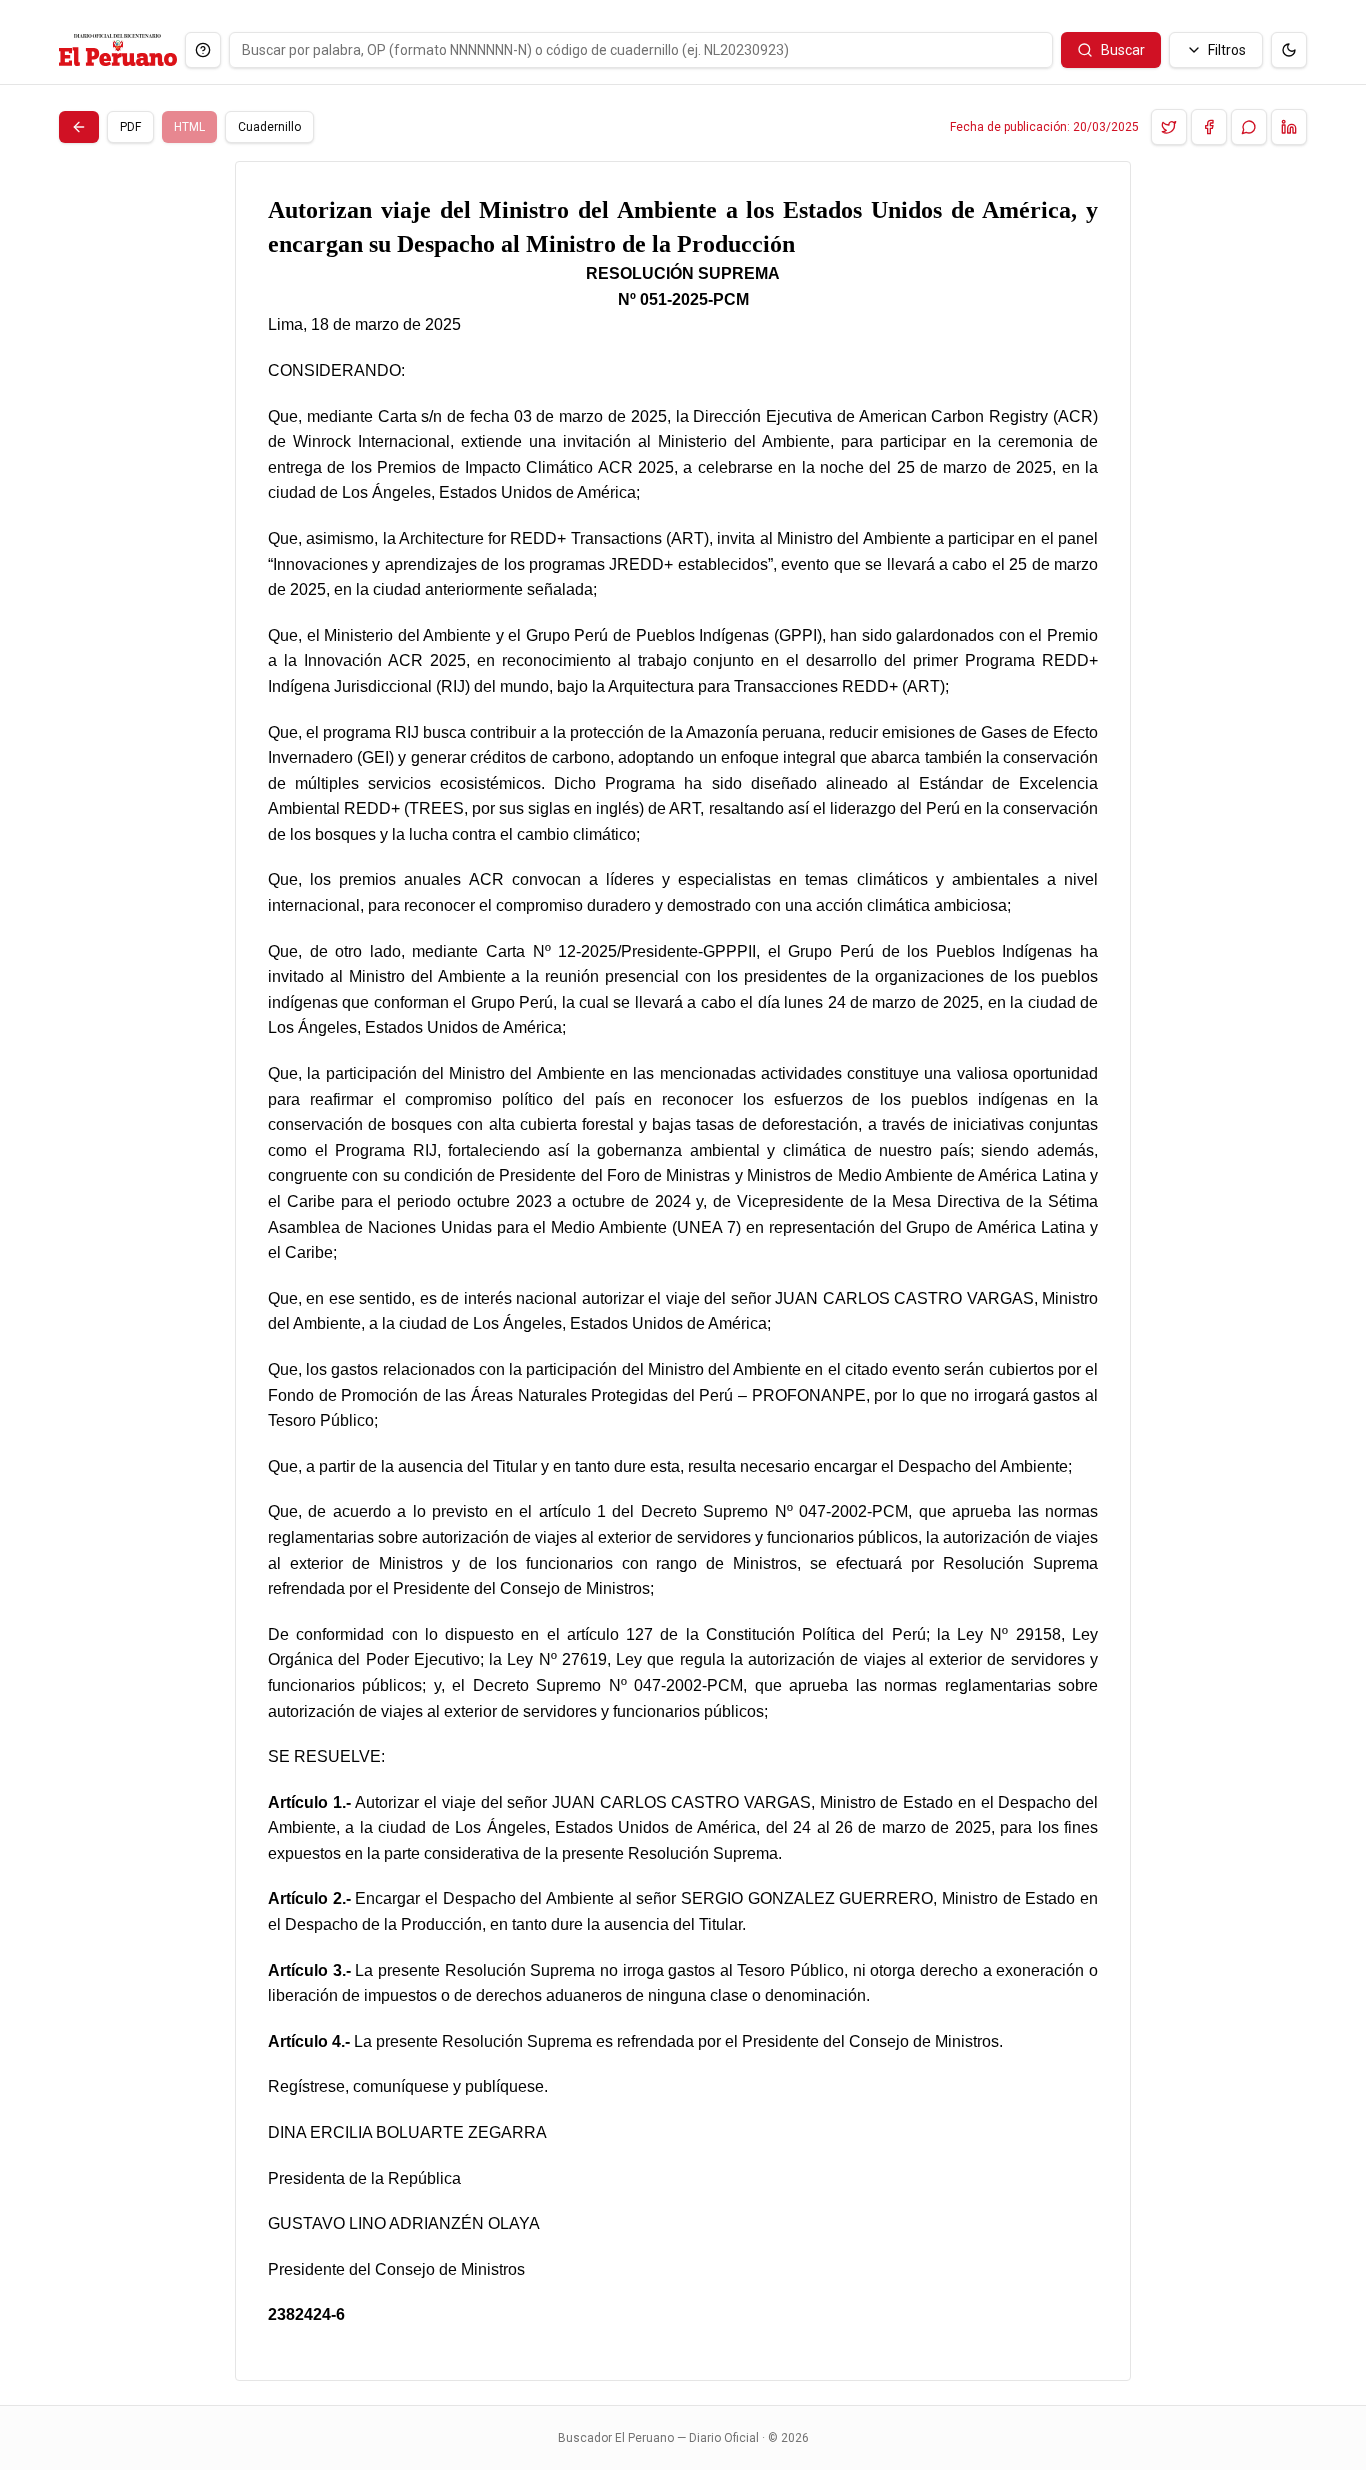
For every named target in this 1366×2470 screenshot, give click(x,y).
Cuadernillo (269, 127)
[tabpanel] (683, 1271)
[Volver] (79, 127)
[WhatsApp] (1249, 127)
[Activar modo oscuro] (1289, 50)
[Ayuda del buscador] (203, 50)
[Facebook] (1209, 127)
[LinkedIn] (1289, 127)
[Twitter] (1169, 127)
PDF (130, 127)
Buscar (1123, 50)
